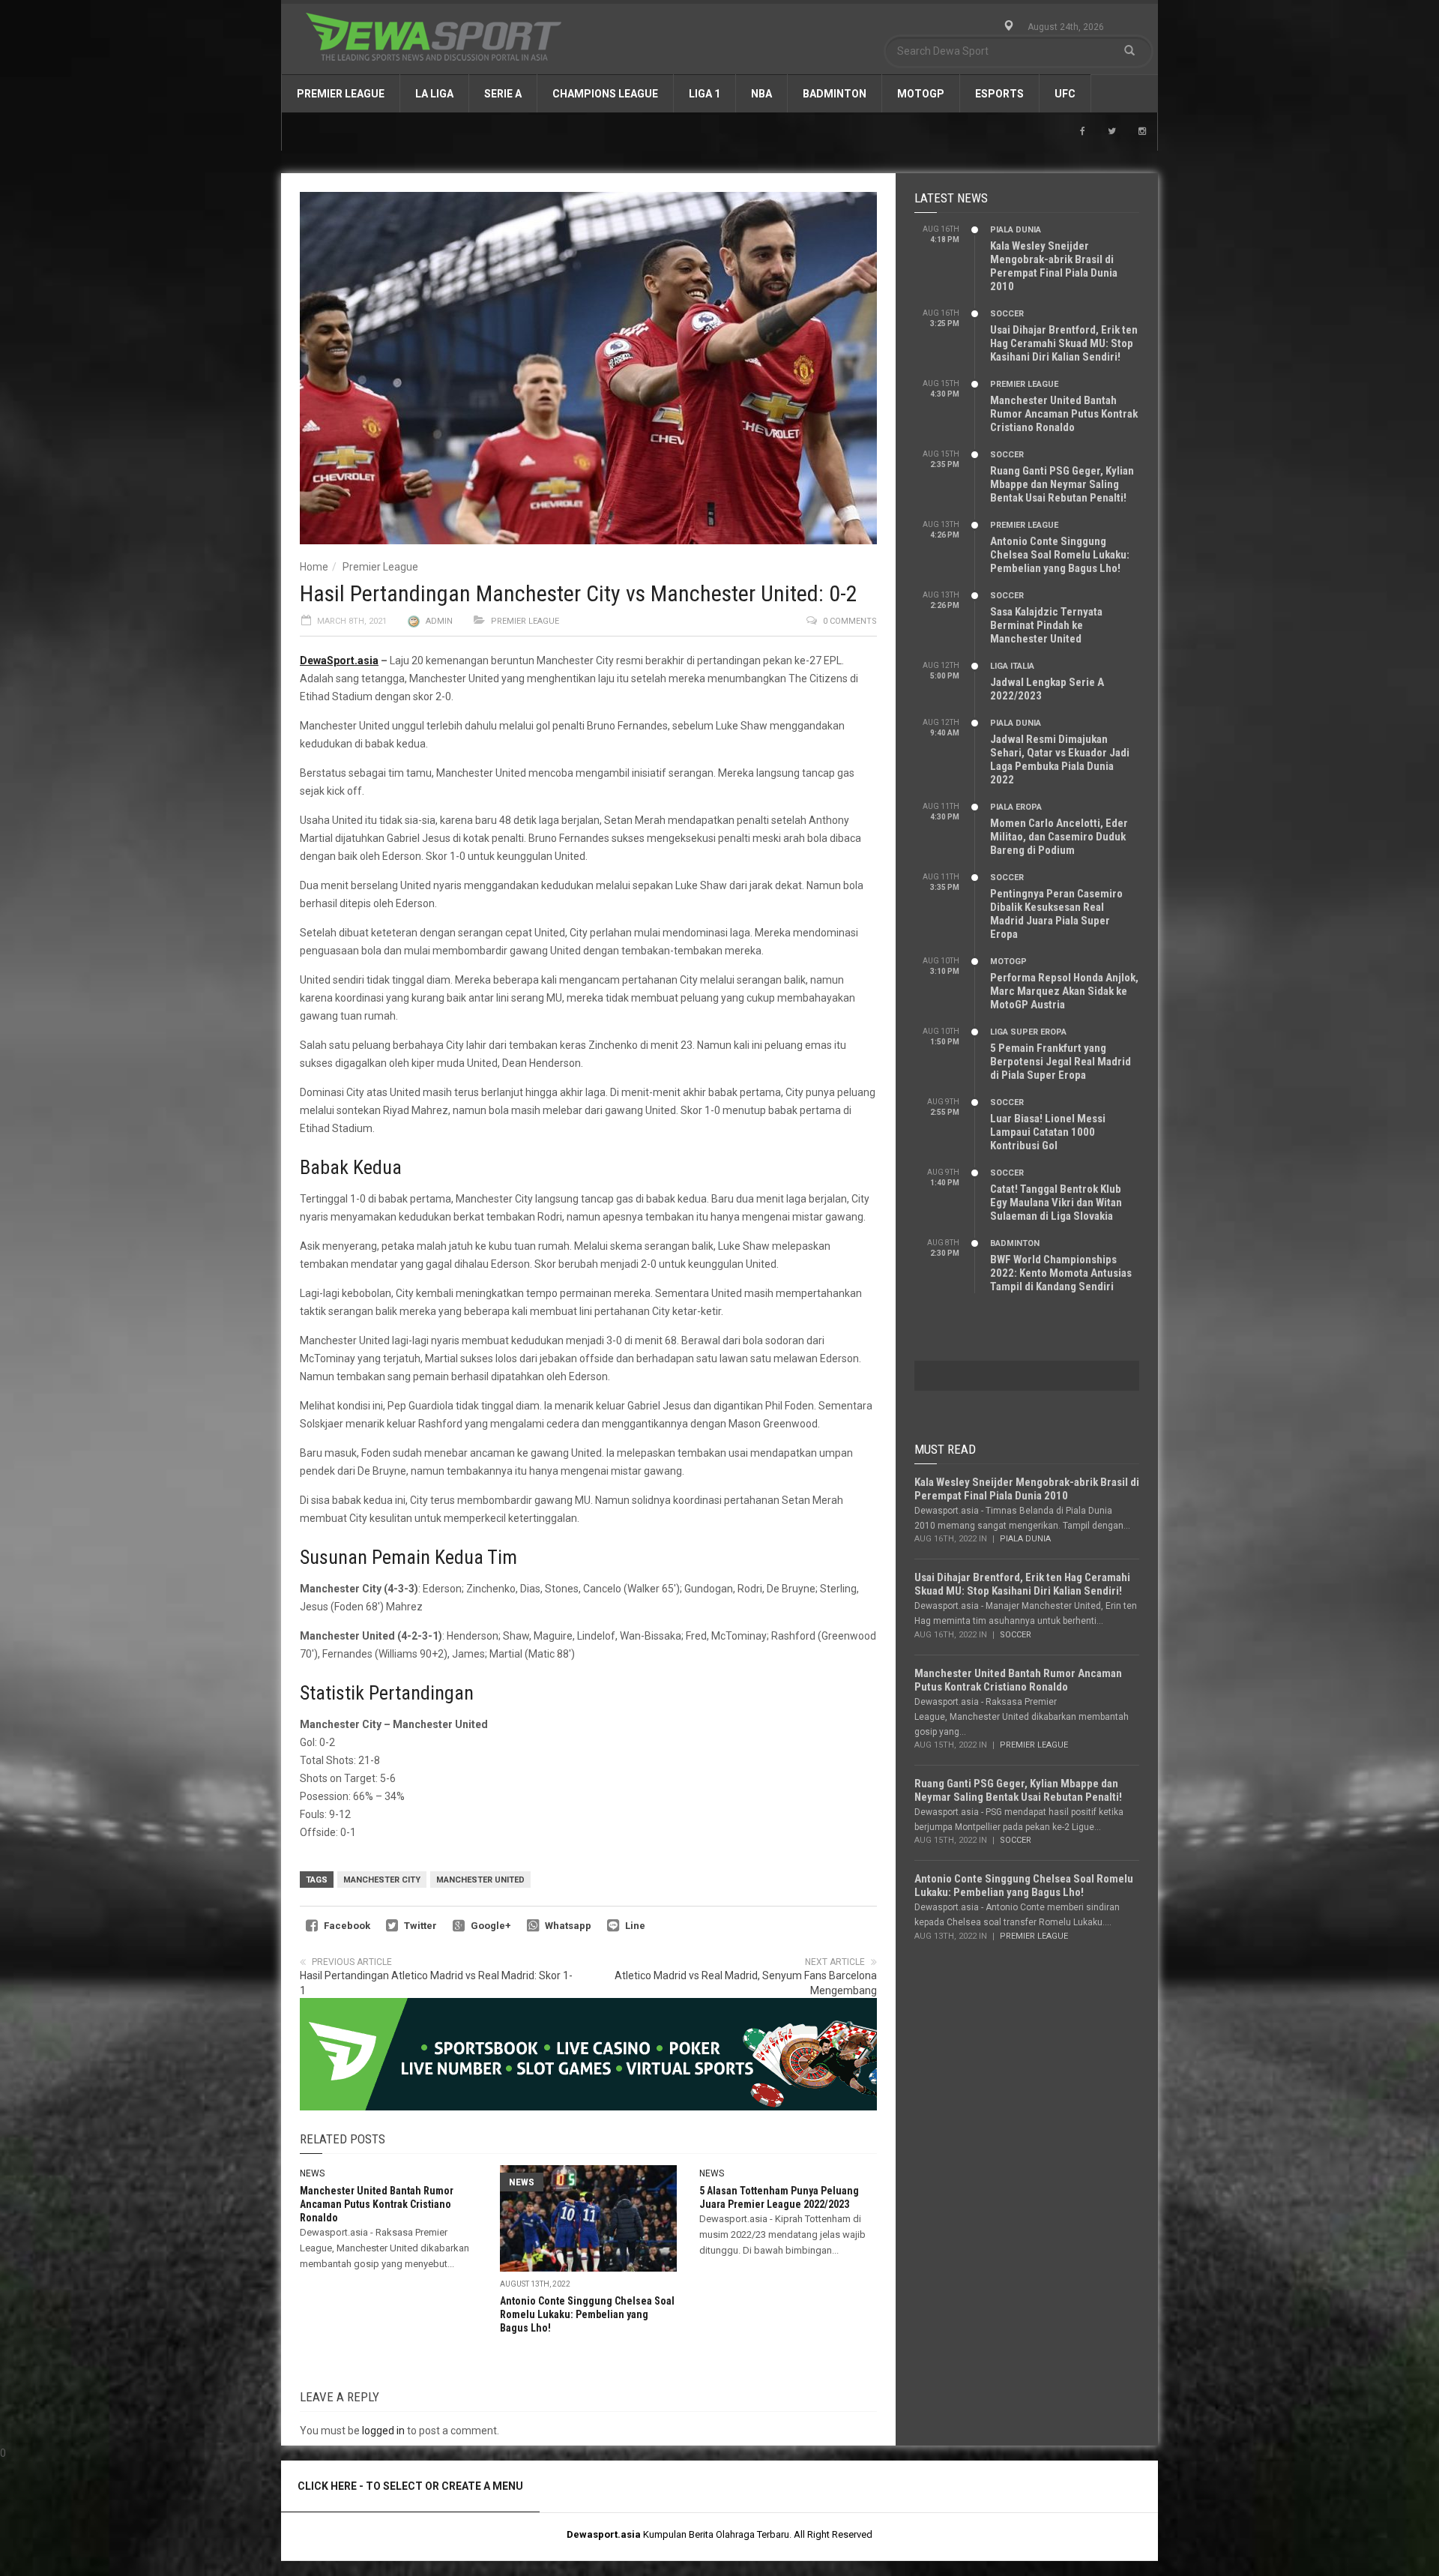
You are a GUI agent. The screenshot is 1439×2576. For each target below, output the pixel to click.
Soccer (1007, 314)
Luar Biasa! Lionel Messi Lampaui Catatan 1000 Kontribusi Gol (1048, 1132)
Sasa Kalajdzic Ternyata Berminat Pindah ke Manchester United (1046, 625)
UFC (1065, 94)
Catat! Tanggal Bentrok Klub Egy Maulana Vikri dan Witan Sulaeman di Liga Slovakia (1056, 1203)
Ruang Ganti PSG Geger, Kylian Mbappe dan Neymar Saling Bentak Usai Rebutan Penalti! (1062, 484)
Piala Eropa (1016, 807)
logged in (383, 2431)
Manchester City (382, 1880)
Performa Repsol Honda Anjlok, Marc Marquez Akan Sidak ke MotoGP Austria (1064, 991)
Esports (999, 94)
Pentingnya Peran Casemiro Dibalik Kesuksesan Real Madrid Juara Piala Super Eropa (1056, 914)
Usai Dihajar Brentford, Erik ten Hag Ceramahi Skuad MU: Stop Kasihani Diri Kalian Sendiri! (1064, 343)
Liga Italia (1012, 666)
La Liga (434, 94)
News (312, 2173)
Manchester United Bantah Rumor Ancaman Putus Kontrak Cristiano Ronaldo (377, 2204)
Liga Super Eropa (1028, 1032)
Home (314, 567)
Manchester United (480, 1880)
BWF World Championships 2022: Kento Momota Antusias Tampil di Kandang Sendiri (1061, 1273)
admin (439, 621)
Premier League (341, 94)
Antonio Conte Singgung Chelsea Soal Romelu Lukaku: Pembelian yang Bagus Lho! (587, 2314)
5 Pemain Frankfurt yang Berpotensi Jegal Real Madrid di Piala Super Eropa (1061, 1062)
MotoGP (921, 94)
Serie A (503, 94)
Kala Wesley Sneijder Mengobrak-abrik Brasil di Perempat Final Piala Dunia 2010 (1054, 266)
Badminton (835, 94)
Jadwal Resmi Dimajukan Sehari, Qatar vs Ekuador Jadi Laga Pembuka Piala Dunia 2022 (1060, 759)
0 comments (850, 621)
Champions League (605, 94)
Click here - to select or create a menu (410, 2486)
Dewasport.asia (604, 2534)
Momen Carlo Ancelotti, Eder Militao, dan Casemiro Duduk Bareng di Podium (1059, 837)
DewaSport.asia (339, 660)
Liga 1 (705, 94)
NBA (761, 94)
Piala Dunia (1016, 230)
